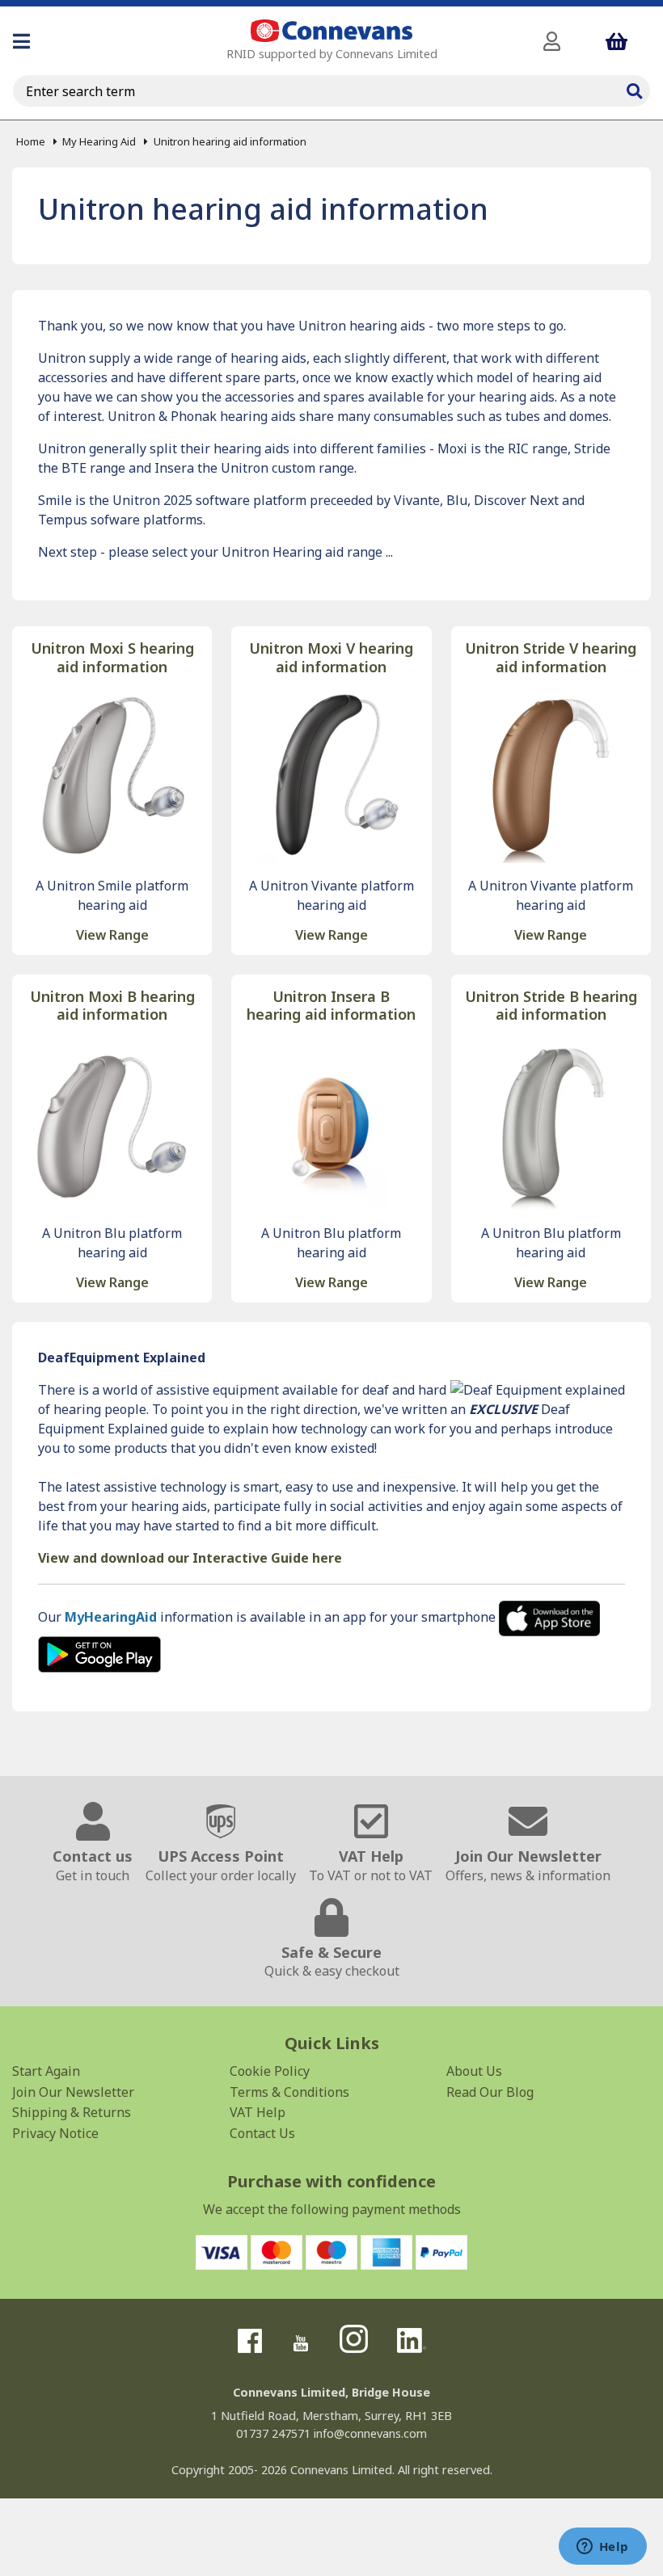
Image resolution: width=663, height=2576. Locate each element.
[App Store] (549, 1617)
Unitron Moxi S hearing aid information (112, 657)
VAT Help (258, 2112)
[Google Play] (99, 1653)
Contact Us (262, 2133)
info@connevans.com (370, 2433)
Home (31, 141)
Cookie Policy (270, 2071)
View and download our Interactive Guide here (190, 1558)
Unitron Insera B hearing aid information (331, 1006)
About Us (474, 2071)
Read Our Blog (490, 2092)
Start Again (46, 2071)
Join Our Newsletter (73, 2092)
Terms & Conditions (289, 2092)
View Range (112, 935)
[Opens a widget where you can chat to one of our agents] (602, 2548)
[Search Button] (634, 89)
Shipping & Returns (72, 2112)
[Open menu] (21, 41)
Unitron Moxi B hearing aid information (112, 1006)
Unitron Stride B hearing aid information (551, 1006)
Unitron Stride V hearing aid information (551, 657)
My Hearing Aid (99, 141)
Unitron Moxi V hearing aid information (331, 657)
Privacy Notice (55, 2133)
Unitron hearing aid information (230, 141)
